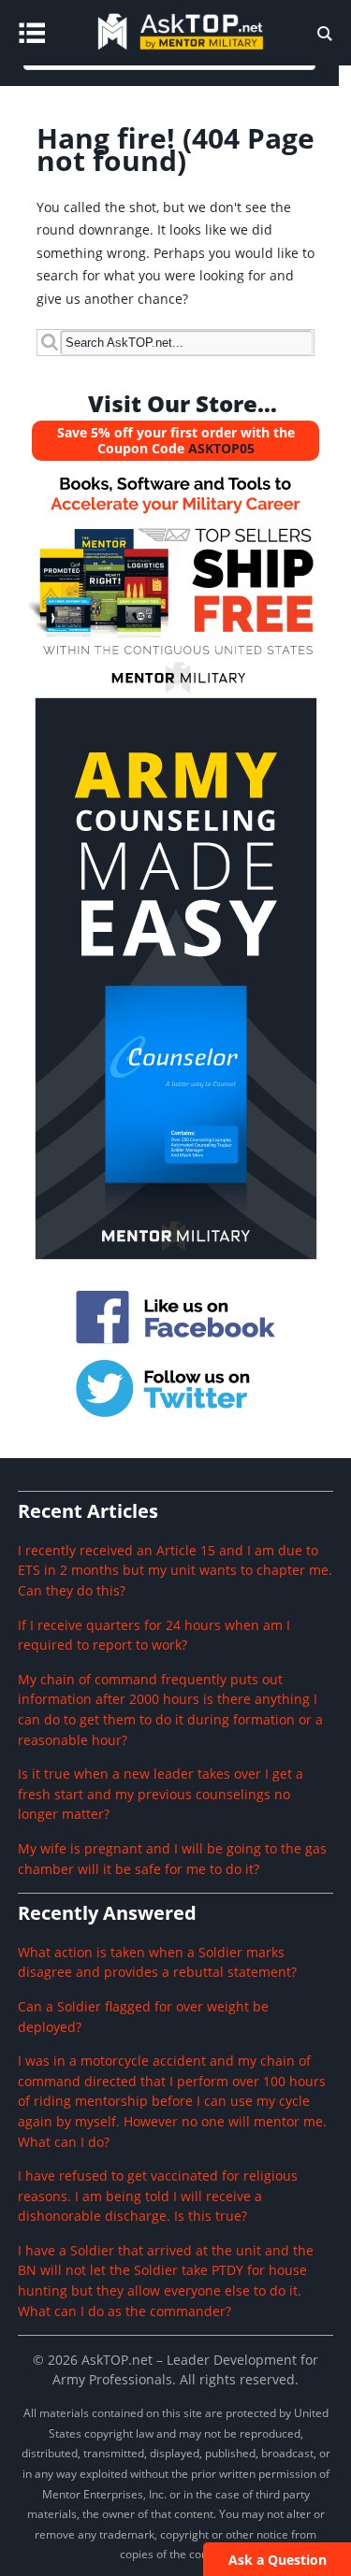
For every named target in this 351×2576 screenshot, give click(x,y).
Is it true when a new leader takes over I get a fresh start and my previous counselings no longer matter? (161, 1794)
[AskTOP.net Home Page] (208, 53)
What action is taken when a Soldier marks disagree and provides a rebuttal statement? (157, 1962)
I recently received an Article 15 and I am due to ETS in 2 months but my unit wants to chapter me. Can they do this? (175, 1570)
